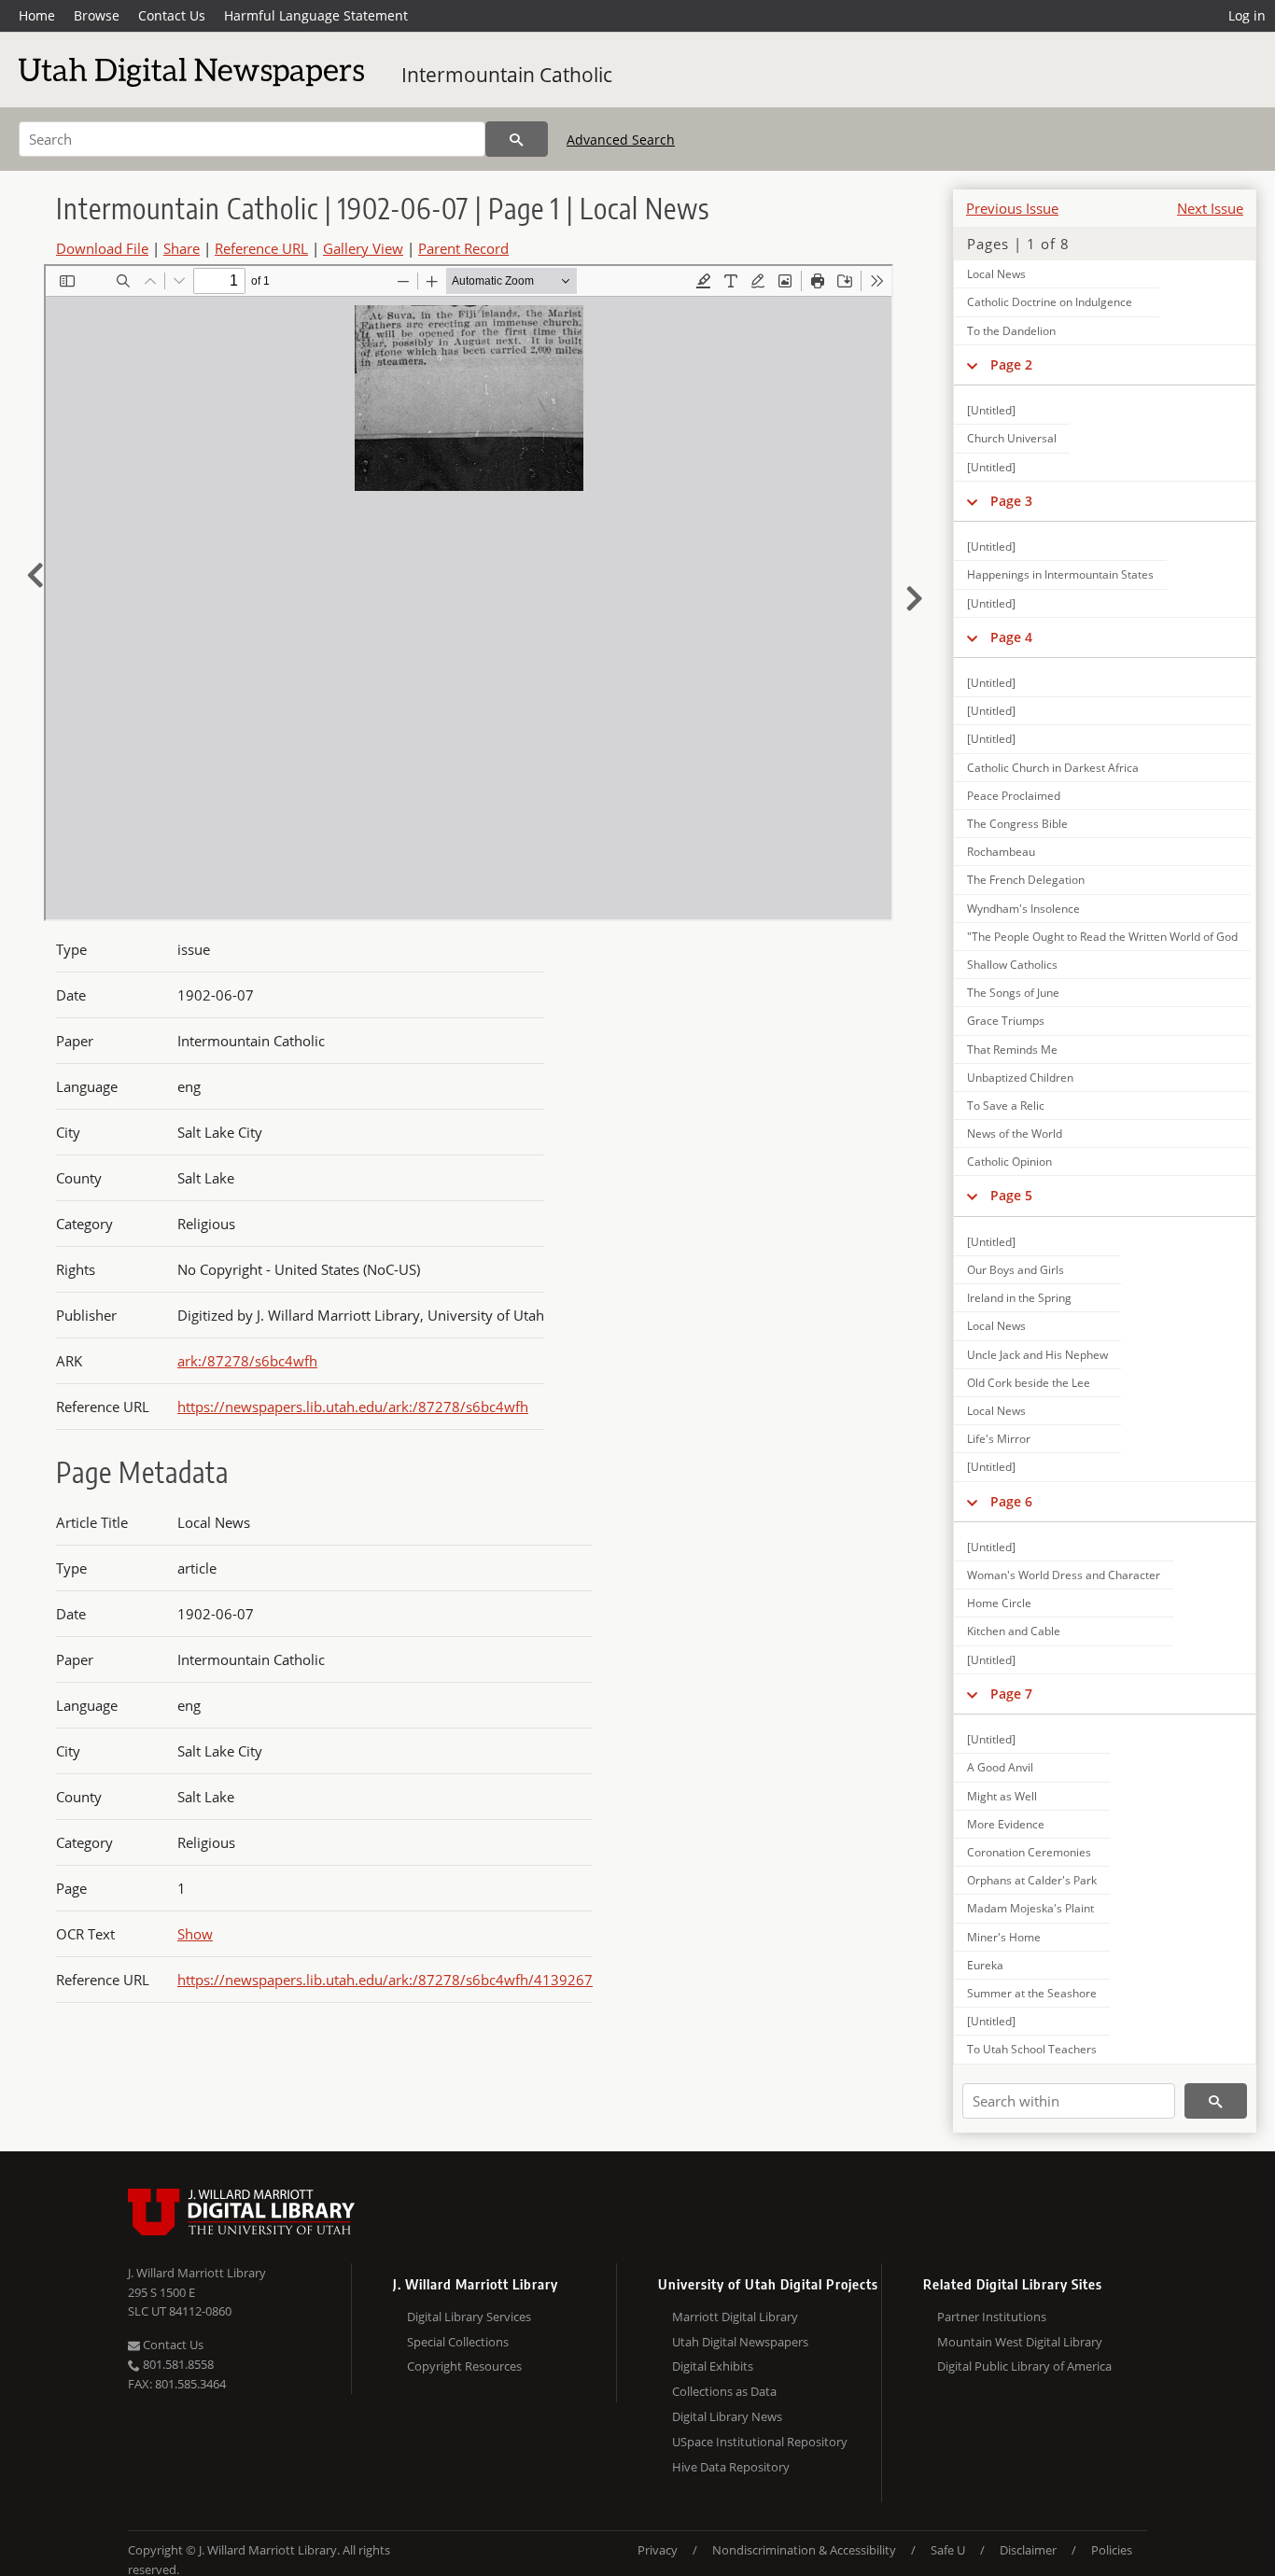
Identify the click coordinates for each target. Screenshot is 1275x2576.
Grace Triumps (1006, 1021)
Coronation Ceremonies (1029, 1852)
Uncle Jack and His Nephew (1037, 1355)
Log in (1247, 15)
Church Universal (1012, 438)
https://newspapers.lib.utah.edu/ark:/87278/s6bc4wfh (353, 1407)
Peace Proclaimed (1014, 796)
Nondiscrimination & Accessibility (804, 2550)
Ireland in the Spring (1019, 1298)
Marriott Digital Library (735, 2317)
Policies (1112, 2550)
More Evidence (1006, 1824)
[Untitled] (991, 410)
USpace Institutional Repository (760, 2442)
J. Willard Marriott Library (197, 2273)
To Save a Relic (1006, 1106)
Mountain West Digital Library (1020, 2342)
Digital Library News (727, 2416)
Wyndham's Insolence (1023, 909)
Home (37, 15)
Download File (102, 248)
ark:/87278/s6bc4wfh (247, 1361)
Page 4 (1011, 637)
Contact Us (172, 15)
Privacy (658, 2550)
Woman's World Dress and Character (1064, 1575)
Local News (996, 274)
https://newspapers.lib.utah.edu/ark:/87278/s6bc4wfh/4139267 (385, 1980)
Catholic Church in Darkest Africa (1053, 768)
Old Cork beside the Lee (1029, 1383)
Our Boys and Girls (1016, 1270)
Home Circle (999, 1603)
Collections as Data (724, 2391)
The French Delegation (1026, 880)
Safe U (948, 2550)
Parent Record (463, 248)
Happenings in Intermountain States (1060, 574)
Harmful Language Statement (316, 15)
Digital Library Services (469, 2317)
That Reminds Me (1012, 1050)
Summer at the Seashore (1032, 1993)
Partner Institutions (992, 2317)
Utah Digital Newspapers (740, 2342)
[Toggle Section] (972, 365)
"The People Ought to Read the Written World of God (1102, 937)
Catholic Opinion (1009, 1162)
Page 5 (1011, 1195)
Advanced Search (621, 140)
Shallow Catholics (1012, 965)
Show (195, 1934)
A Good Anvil (1000, 1767)
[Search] (517, 139)
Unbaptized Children (1020, 1078)
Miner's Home (1004, 1937)
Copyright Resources (464, 2366)
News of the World (1015, 1134)
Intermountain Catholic (507, 75)
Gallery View (363, 248)
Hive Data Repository (731, 2467)
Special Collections (458, 2342)
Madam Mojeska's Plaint (1030, 1908)
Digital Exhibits (713, 2366)
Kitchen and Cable (1014, 1631)
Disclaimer (1028, 2550)
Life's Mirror (999, 1439)
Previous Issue (1012, 208)
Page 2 (1011, 364)
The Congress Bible (1017, 824)
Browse (97, 15)
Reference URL (261, 248)
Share (182, 248)
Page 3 (1011, 501)
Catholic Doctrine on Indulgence (1050, 302)
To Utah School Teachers (1032, 2049)
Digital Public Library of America (1024, 2366)
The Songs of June (1013, 993)
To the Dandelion (1011, 331)
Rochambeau (1001, 852)
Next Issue (1210, 208)
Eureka (985, 1965)
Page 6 (1011, 1501)
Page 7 (1011, 1694)
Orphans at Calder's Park (1032, 1880)
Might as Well (1002, 1796)
